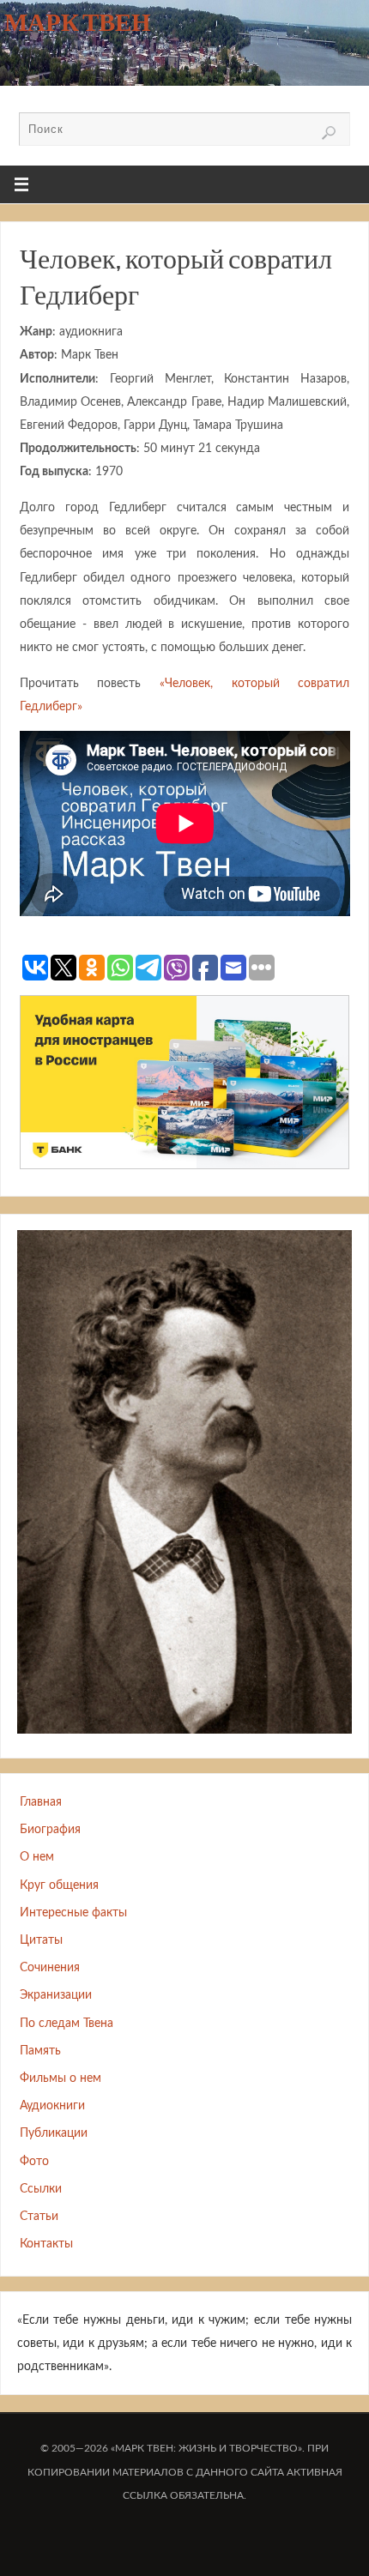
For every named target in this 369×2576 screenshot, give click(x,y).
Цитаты (41, 1940)
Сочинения (50, 1967)
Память (40, 2051)
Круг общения (59, 1885)
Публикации (54, 2133)
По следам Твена (67, 2023)
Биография (50, 1829)
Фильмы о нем (60, 2078)
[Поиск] (329, 133)
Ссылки (41, 2189)
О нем (37, 1857)
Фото (34, 2161)
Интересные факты (73, 1912)
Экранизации (56, 1995)
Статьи (39, 2216)
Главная (41, 1802)
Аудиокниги (52, 2105)
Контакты (46, 2244)
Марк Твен (78, 22)
